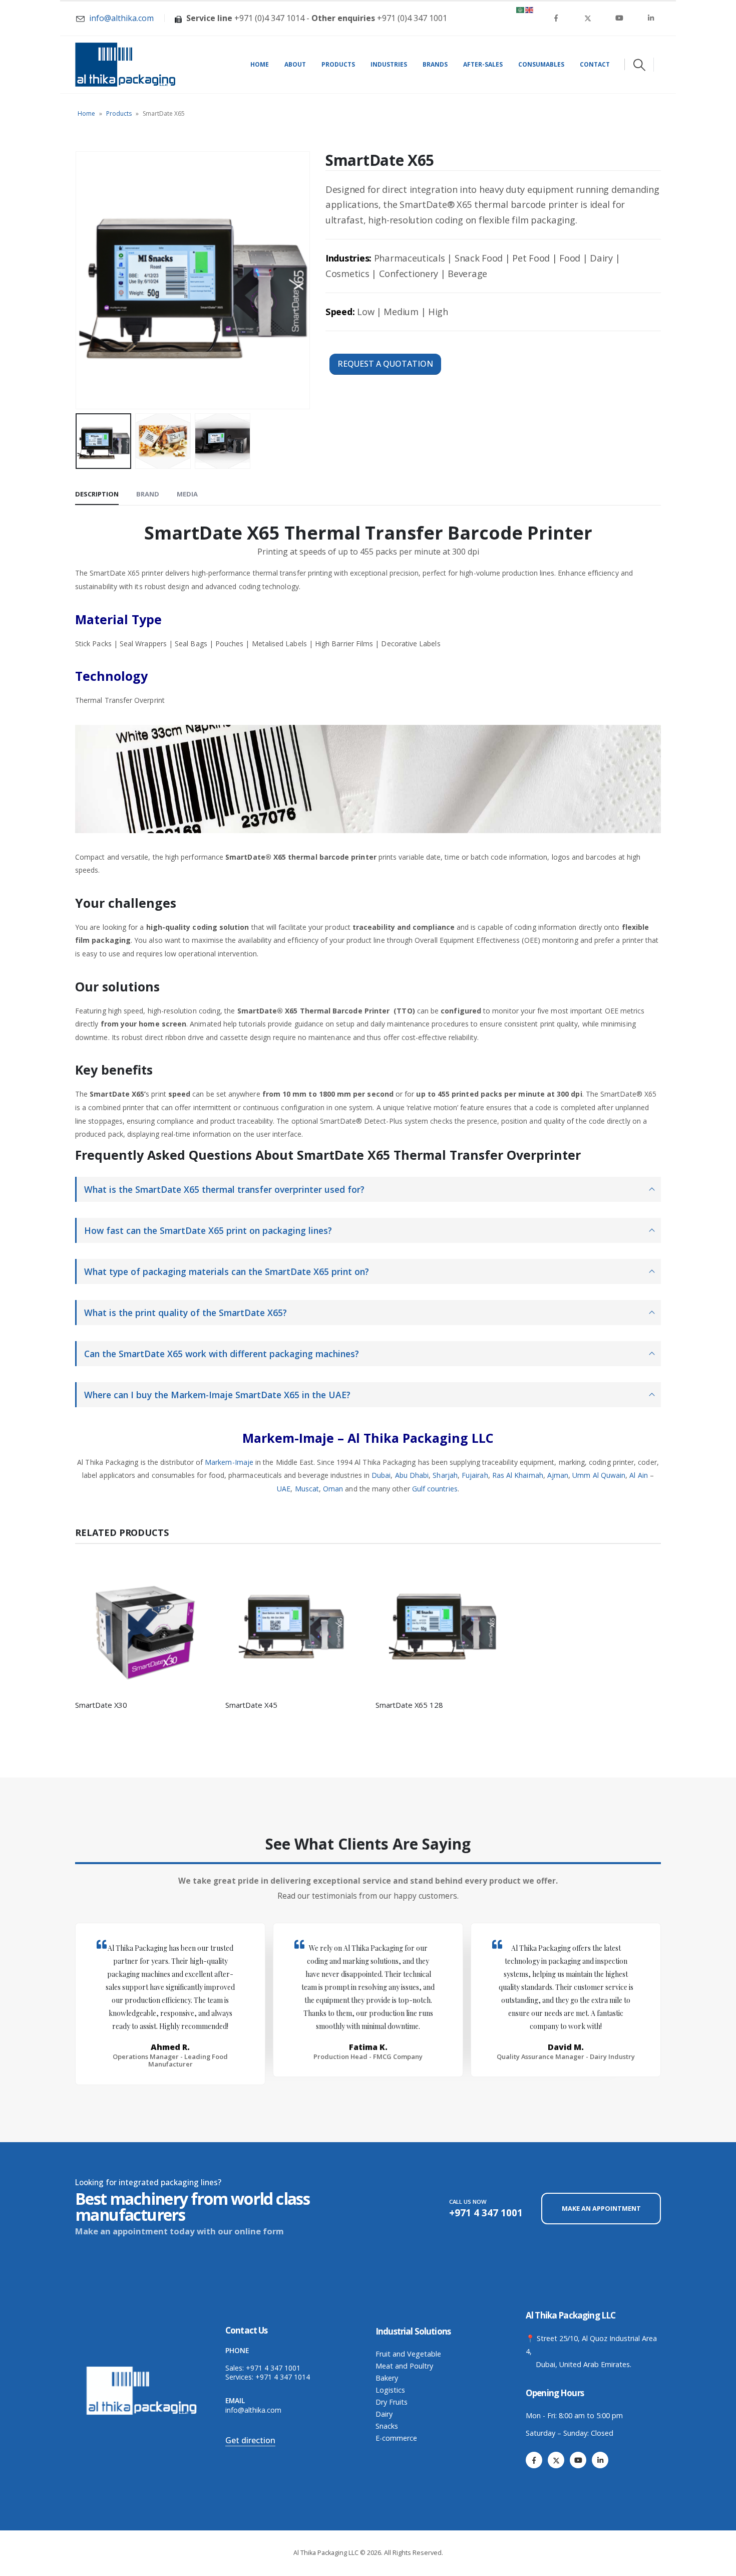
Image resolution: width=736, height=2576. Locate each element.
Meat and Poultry (404, 2366)
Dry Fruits (392, 2402)
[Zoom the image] (143, 2369)
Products (338, 64)
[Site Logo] (125, 65)
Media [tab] (187, 494)
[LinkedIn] (651, 18)
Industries (389, 64)
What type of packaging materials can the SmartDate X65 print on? (227, 1271)
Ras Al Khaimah (518, 1475)
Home (260, 64)
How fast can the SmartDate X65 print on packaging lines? (208, 1230)
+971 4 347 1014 (283, 2377)
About (295, 64)
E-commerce (396, 2438)
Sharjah (445, 1475)
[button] (639, 65)
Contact (595, 64)
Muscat (307, 1489)
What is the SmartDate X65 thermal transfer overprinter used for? (224, 1189)
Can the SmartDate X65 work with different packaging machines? (222, 1354)
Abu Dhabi (412, 1475)
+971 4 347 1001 (273, 2368)
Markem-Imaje (229, 1462)
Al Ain (638, 1475)
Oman (333, 1489)
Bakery (387, 2378)
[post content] (143, 1624)
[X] (588, 18)
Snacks (387, 2426)
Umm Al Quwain (599, 1475)
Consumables (541, 64)
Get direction (250, 2440)
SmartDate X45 (251, 1705)
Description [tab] (97, 494)
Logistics (390, 2390)
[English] (530, 9)
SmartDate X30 (101, 1705)
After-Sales (483, 64)
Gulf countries (435, 1489)
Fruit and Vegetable (408, 2354)
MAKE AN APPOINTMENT (601, 2208)
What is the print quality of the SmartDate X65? (186, 1313)
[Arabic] (521, 9)
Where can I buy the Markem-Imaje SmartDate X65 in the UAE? (217, 1395)
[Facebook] (556, 18)
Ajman (558, 1475)
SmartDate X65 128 (409, 1705)
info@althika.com (253, 2410)
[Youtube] (619, 18)
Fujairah (475, 1475)
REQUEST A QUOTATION (385, 364)
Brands (435, 64)
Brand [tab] (148, 494)
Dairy (384, 2414)
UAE (284, 1489)
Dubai (381, 1475)
